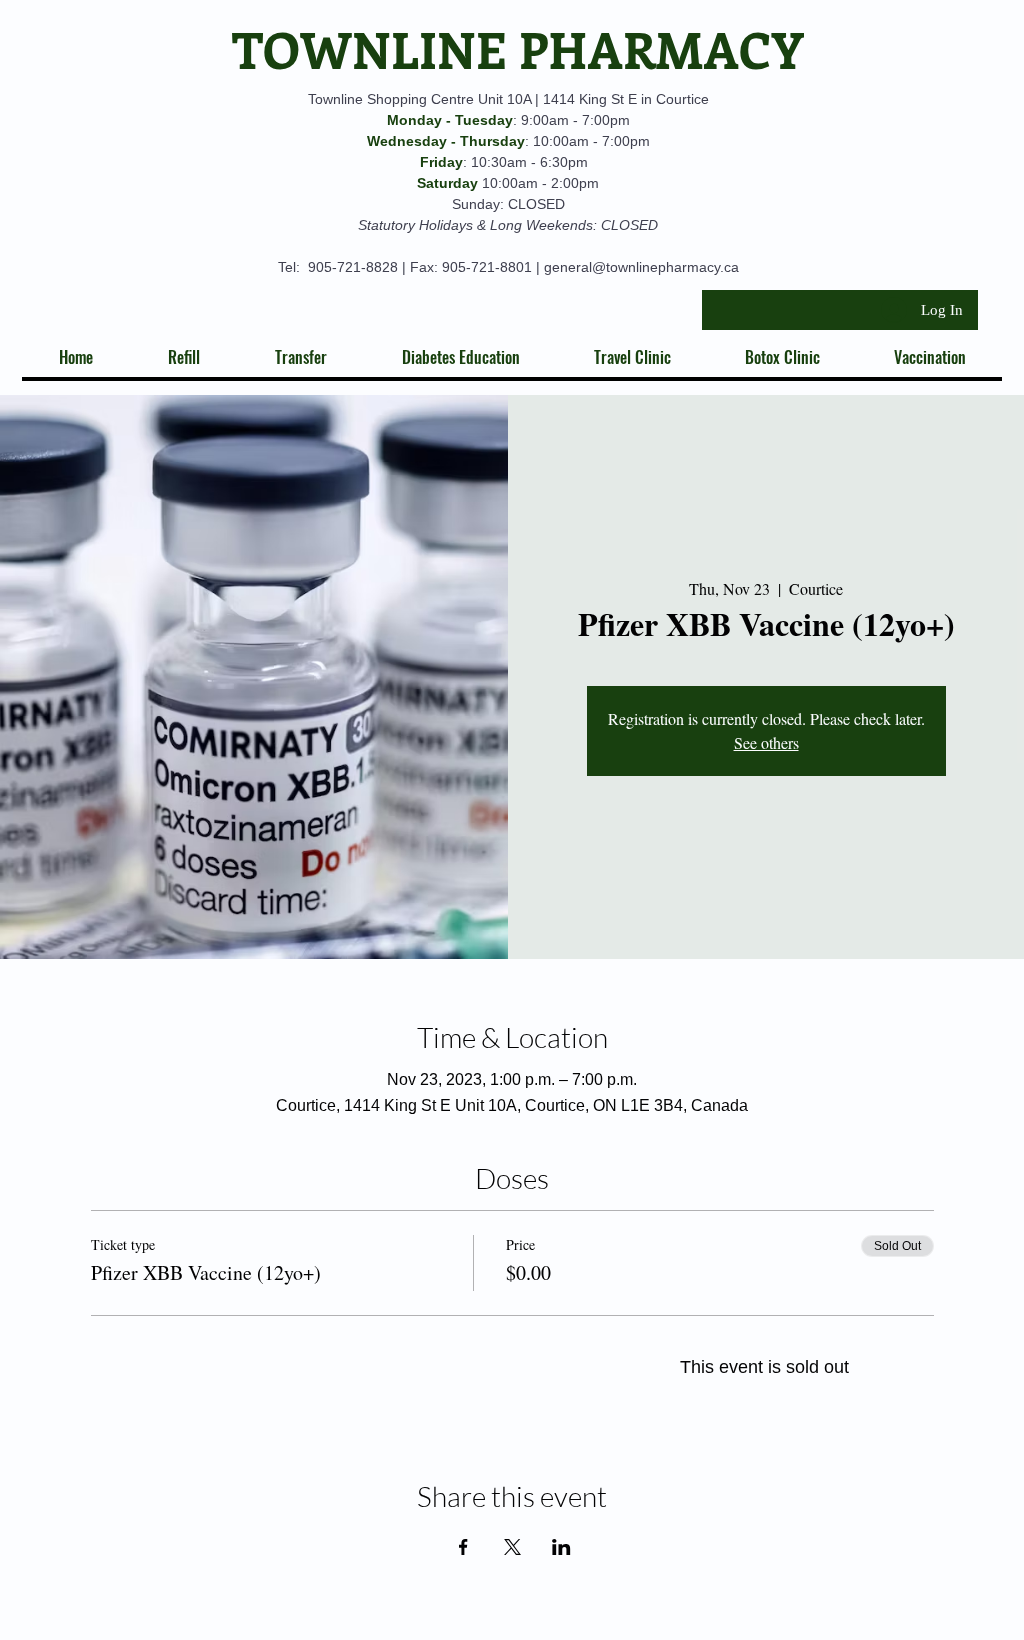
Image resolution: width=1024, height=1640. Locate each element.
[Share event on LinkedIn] (561, 1547)
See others (766, 742)
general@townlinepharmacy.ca (641, 267)
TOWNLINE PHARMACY (518, 48)
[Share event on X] (512, 1547)
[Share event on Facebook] (463, 1547)
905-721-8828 (353, 267)
